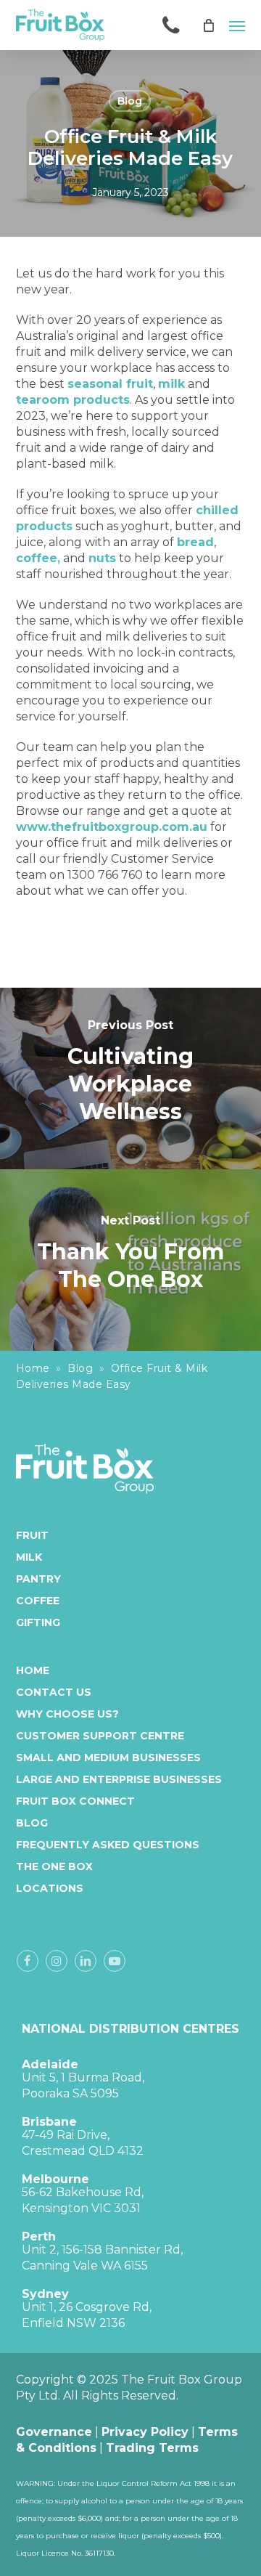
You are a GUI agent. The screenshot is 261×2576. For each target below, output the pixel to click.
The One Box (54, 1866)
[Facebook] (28, 1961)
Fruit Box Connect (75, 1801)
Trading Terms (152, 2448)
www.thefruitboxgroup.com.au (112, 827)
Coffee (38, 1601)
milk (171, 384)
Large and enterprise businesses (119, 1779)
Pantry (38, 1579)
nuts (102, 558)
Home (33, 1368)
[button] (237, 25)
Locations (50, 1888)
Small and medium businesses (108, 1758)
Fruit (32, 1535)
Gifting (38, 1622)
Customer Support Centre (100, 1736)
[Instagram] (57, 1961)
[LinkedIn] (86, 1961)
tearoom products (73, 400)
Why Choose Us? (67, 1714)
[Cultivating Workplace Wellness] (130, 1078)
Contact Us (54, 1692)
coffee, (38, 558)
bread (195, 542)
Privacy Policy (145, 2432)
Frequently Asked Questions (108, 1845)
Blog (130, 101)
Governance (54, 2432)
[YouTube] (115, 1961)
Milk (29, 1557)
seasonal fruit (110, 384)
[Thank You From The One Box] (130, 1260)
